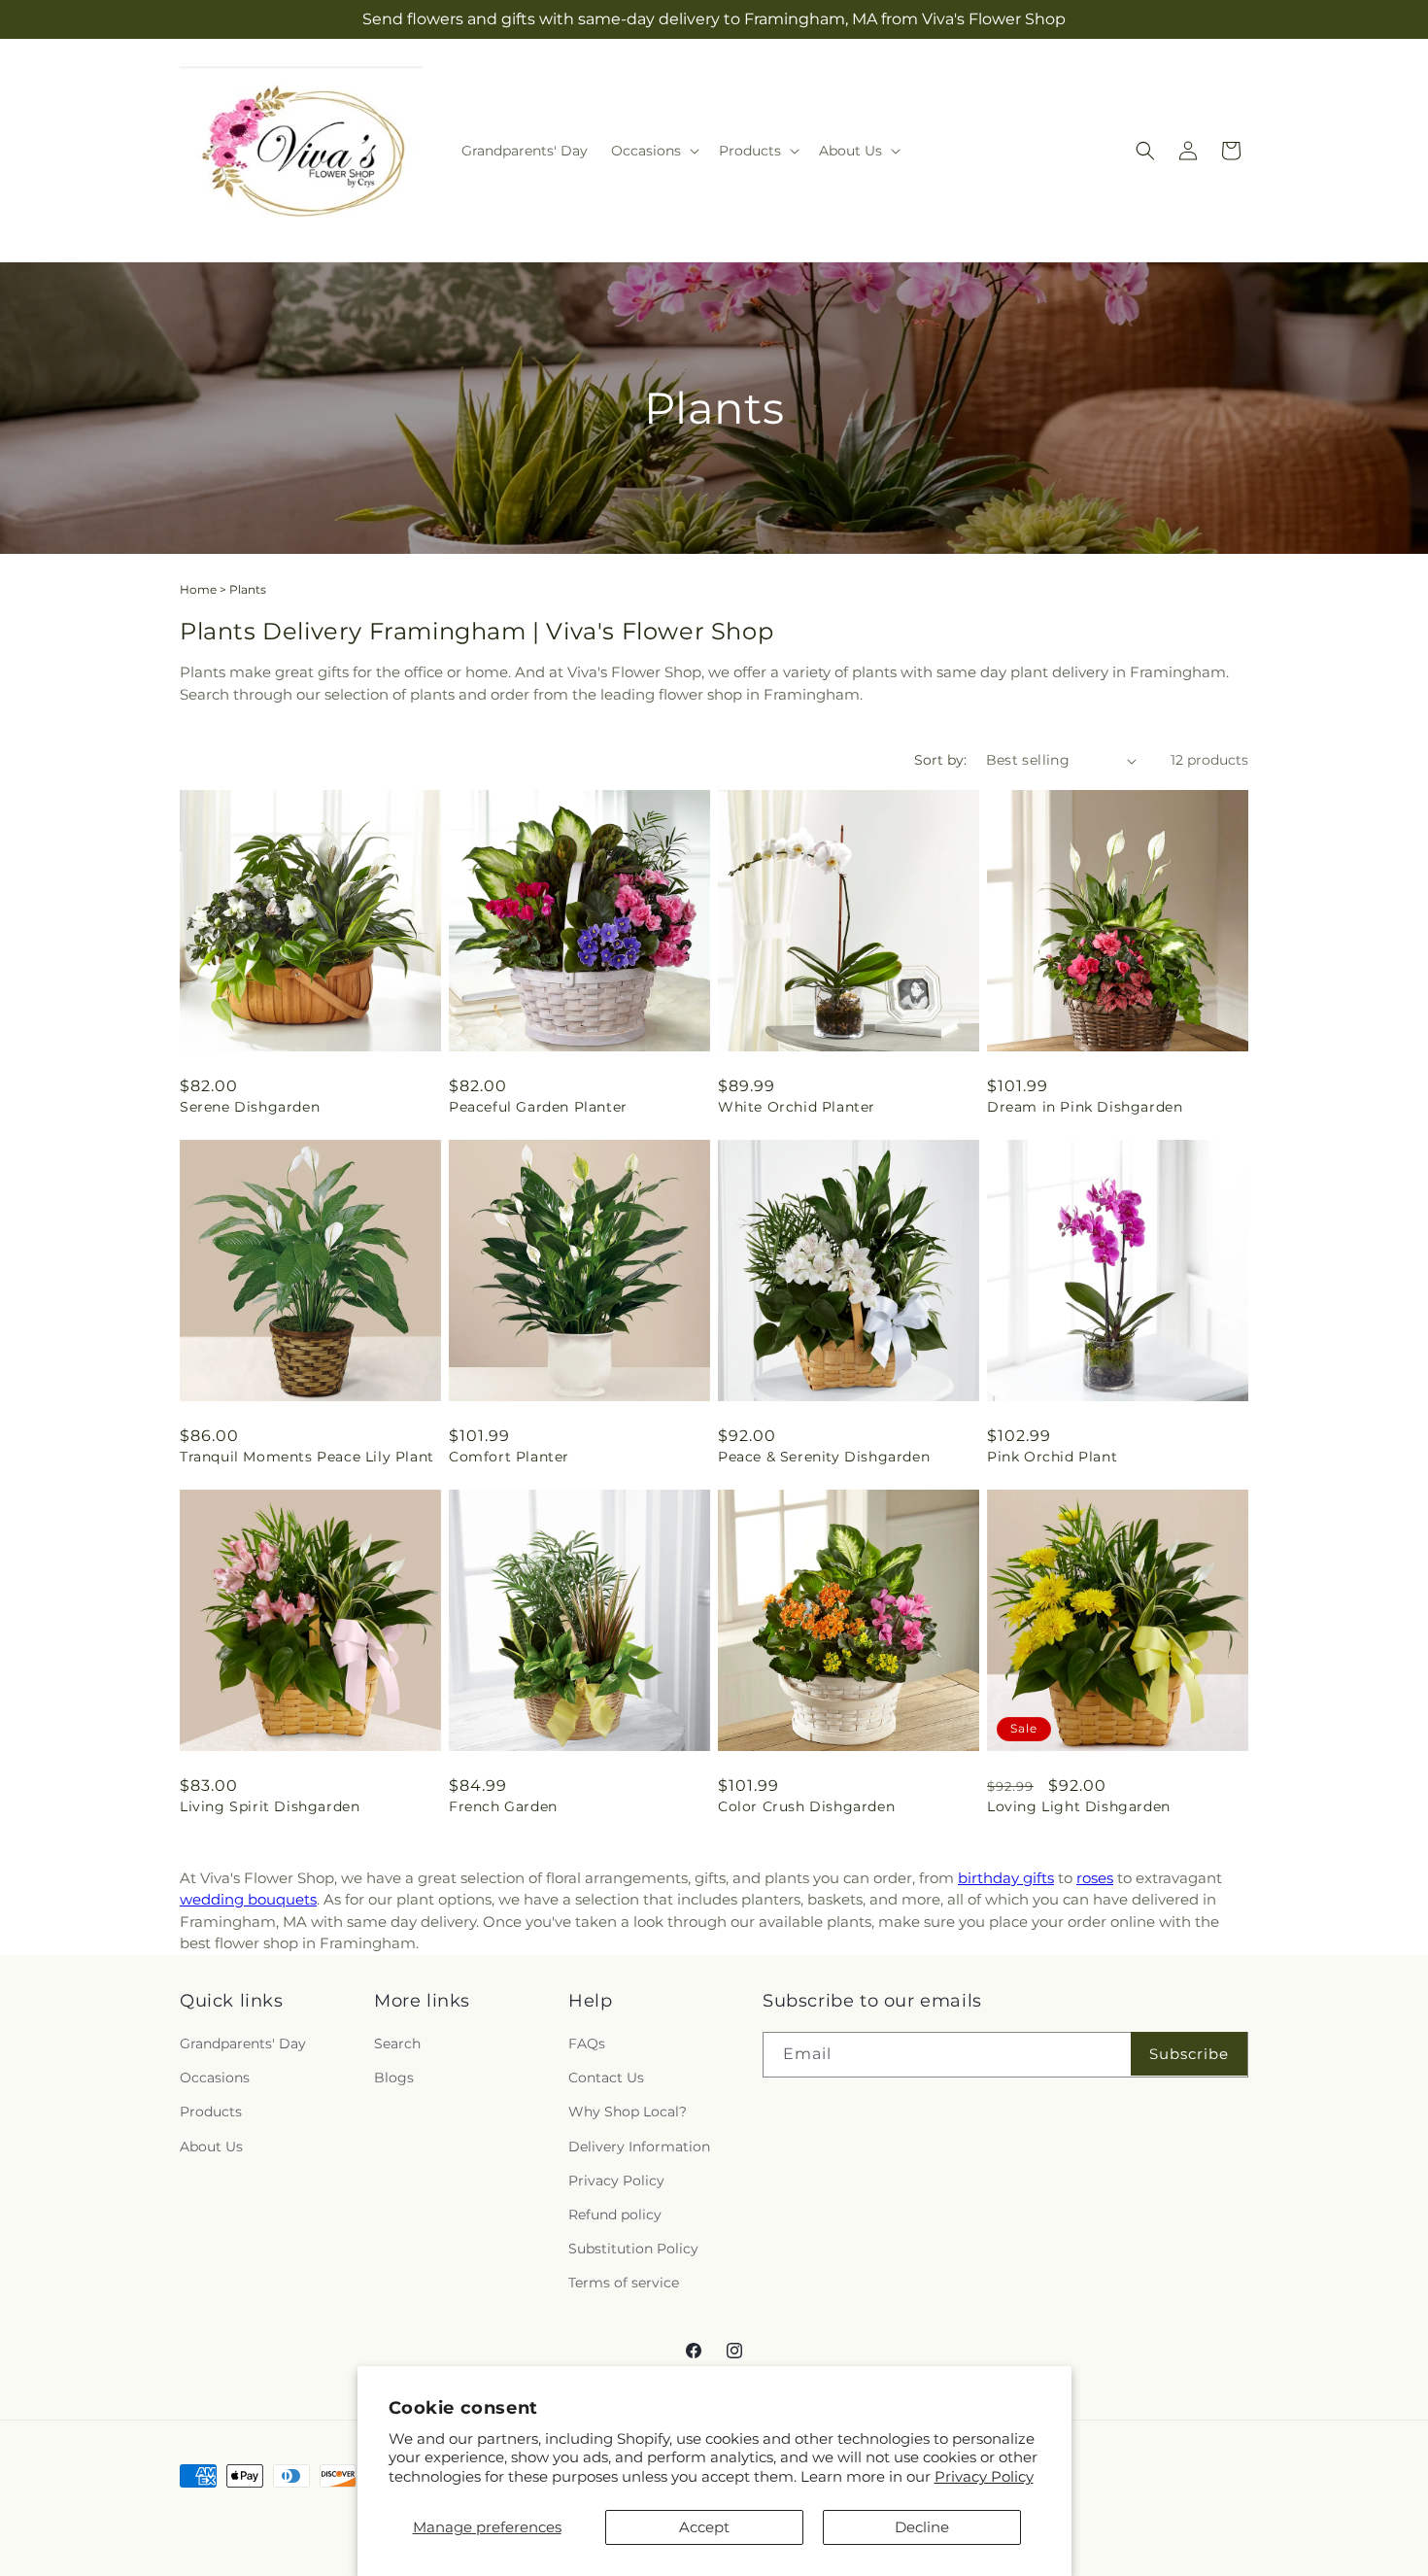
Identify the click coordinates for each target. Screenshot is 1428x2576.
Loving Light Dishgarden (1079, 1806)
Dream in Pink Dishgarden (1085, 1107)
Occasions (215, 2078)
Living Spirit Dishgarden (270, 1806)
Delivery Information (639, 2147)
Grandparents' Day (243, 2044)
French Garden (503, 1806)
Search (397, 2044)
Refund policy (615, 2215)
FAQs (587, 2044)
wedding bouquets (248, 1899)
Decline (922, 2527)
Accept (704, 2527)
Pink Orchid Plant (1052, 1457)
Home (198, 589)
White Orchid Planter (797, 1107)
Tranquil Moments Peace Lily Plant (307, 1457)
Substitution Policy (633, 2249)
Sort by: (940, 760)
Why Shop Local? (628, 2112)
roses (1095, 1878)
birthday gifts (1006, 1878)
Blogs (394, 2078)
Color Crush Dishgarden (806, 1806)
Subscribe (1189, 2054)
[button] (653, 151)
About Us (211, 2147)
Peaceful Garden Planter (538, 1107)
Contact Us (606, 2078)
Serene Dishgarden (250, 1107)
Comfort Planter (509, 1457)
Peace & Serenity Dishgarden (824, 1457)
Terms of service (624, 2283)
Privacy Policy (984, 2476)
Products (211, 2112)
